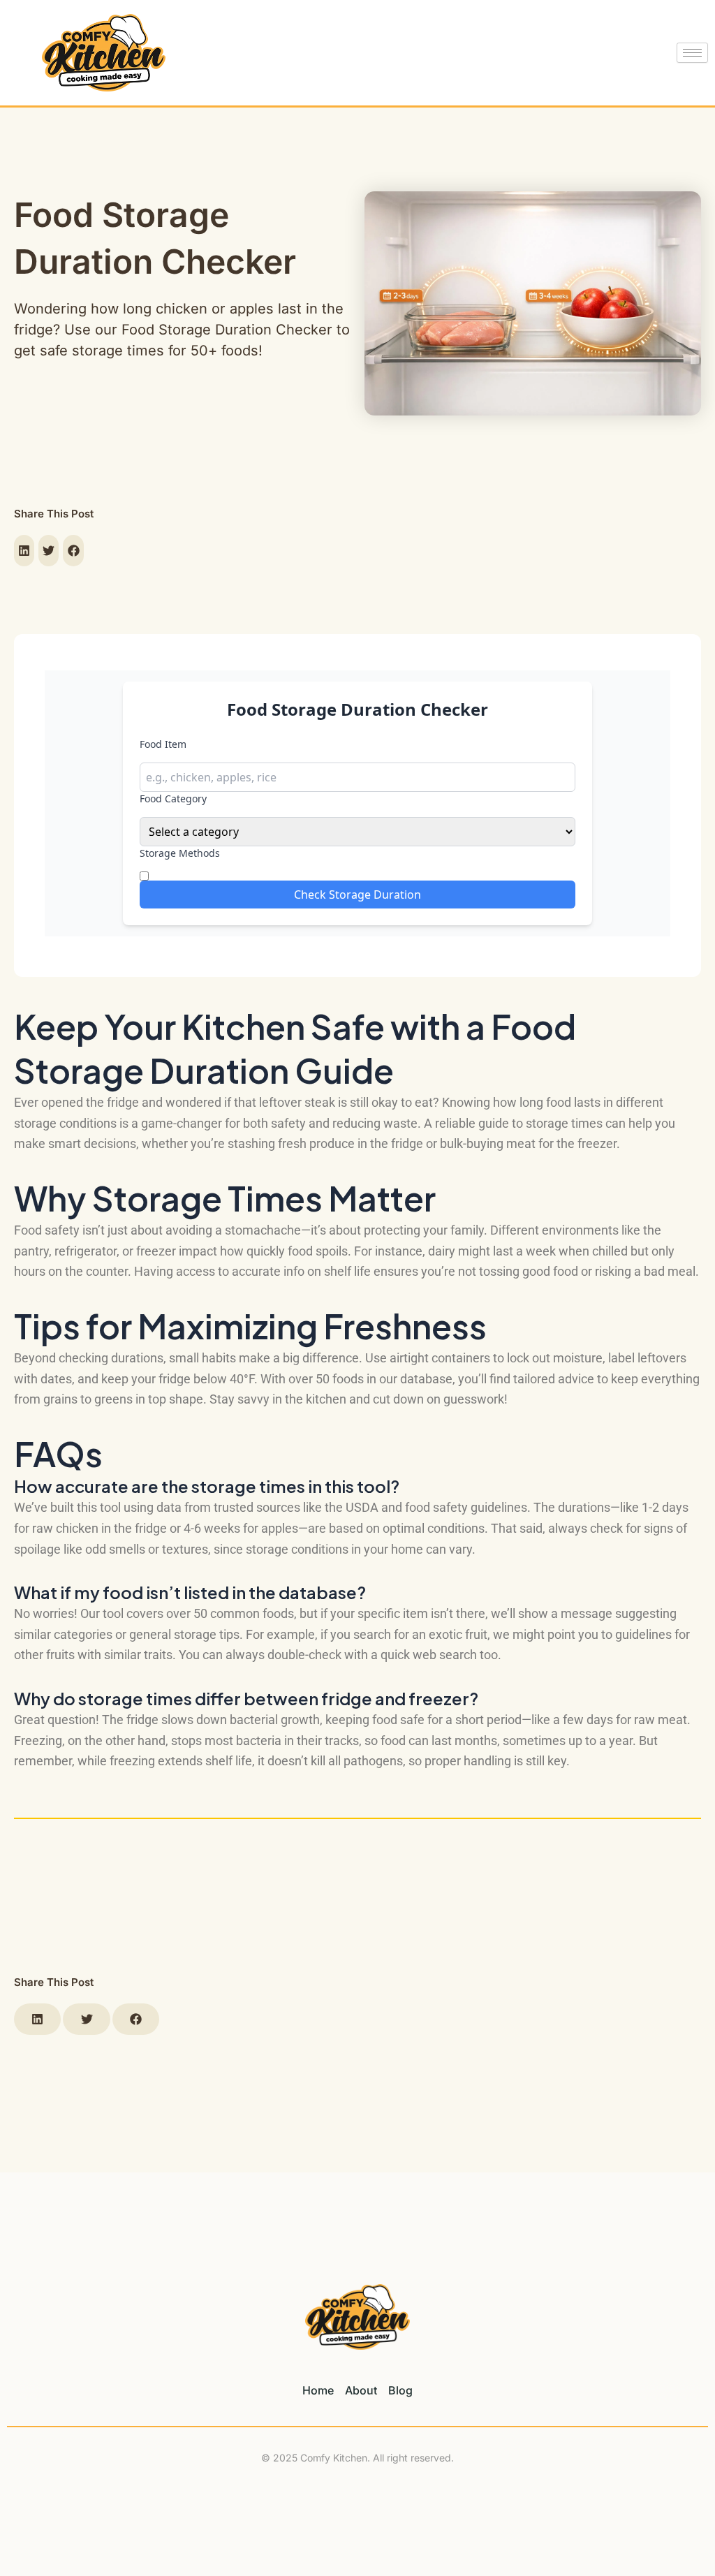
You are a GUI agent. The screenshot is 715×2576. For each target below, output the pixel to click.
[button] (24, 551)
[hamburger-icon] (692, 53)
